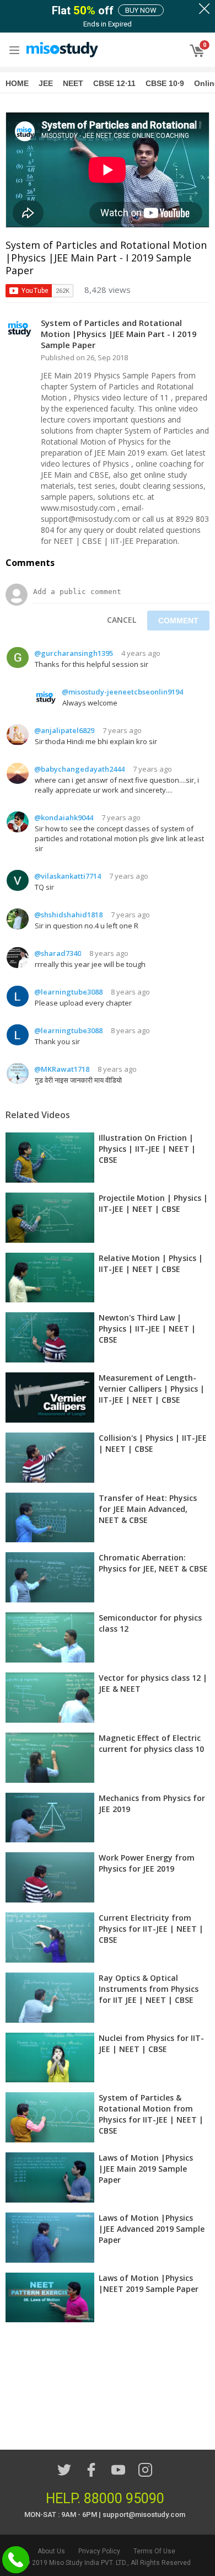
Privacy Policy (99, 2551)
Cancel (122, 620)
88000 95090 (124, 2498)
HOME (17, 83)
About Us (51, 2551)
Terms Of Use (154, 2551)
